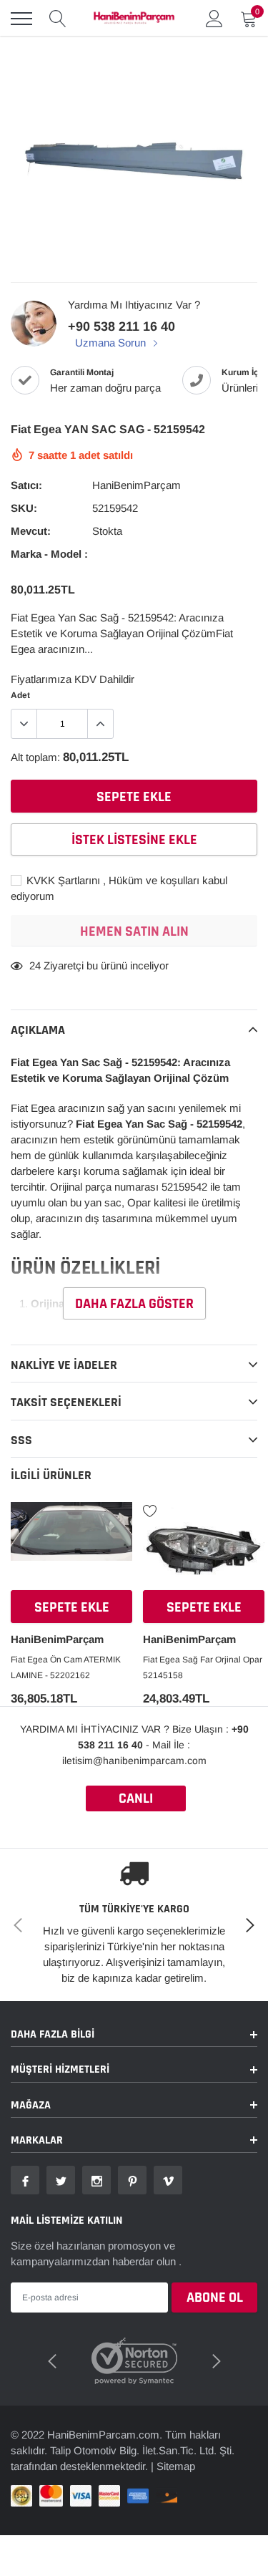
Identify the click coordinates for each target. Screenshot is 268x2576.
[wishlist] (18, 1510)
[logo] (134, 19)
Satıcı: (26, 485)
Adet (20, 695)
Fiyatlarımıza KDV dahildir (73, 679)
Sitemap (176, 2466)
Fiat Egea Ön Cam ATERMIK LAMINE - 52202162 (66, 1667)
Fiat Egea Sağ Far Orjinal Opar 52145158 (203, 1667)
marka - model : (49, 554)
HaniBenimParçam (137, 485)
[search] (58, 19)
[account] (214, 18)
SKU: (24, 508)
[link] (71, 1548)
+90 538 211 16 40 (121, 326)
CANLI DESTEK (136, 1800)
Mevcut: (31, 531)
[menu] (21, 19)
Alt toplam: (35, 757)
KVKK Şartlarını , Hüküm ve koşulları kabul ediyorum (119, 888)
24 (35, 965)
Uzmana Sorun (112, 343)
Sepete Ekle (72, 1607)
